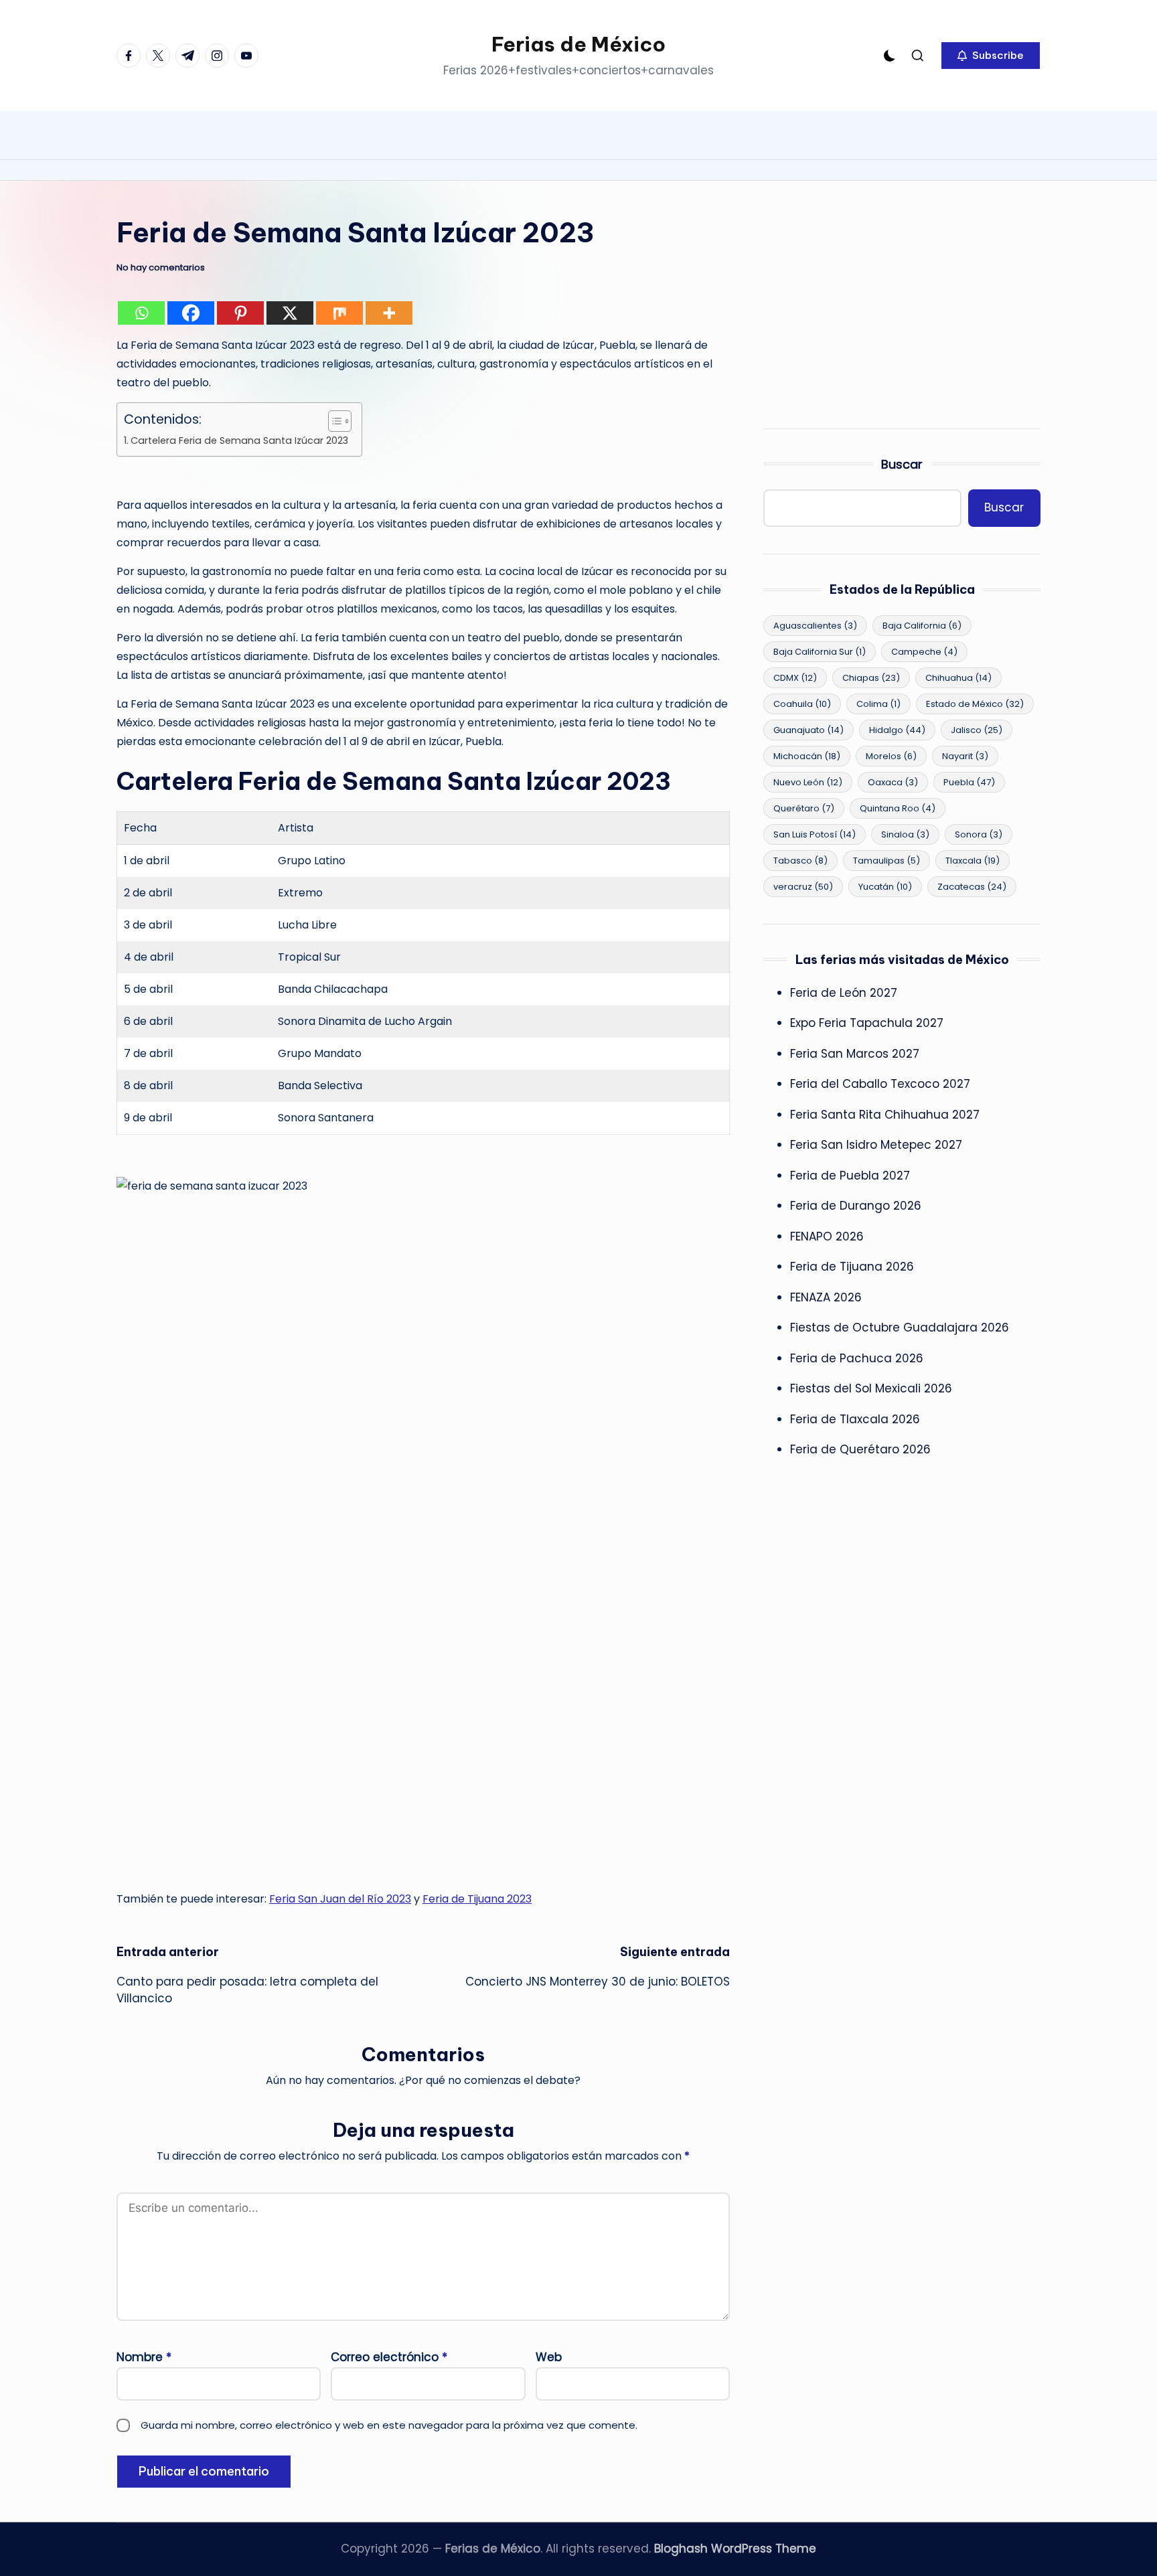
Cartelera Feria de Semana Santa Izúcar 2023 (239, 440)
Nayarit (965, 756)
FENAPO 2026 (827, 1236)
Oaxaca (893, 782)
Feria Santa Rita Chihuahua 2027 (885, 1115)
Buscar (902, 464)
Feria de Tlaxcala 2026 (855, 1419)
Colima (878, 704)
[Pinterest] (240, 313)
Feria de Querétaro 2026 (860, 1449)
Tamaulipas (886, 861)
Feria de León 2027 (844, 993)
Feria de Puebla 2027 (850, 1176)
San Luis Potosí (815, 834)
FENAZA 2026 (826, 1297)
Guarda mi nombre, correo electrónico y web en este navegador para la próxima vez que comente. (389, 2425)
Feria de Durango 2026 (856, 1206)
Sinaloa (905, 834)
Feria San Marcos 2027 (855, 1054)
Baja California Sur (820, 652)
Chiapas (871, 678)
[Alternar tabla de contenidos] (333, 421)
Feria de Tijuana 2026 (852, 1267)
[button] (991, 56)
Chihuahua (958, 678)
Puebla (969, 782)
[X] (290, 313)
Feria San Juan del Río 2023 (340, 1899)
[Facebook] (191, 313)
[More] (389, 313)
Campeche (924, 652)
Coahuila (802, 704)
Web (549, 2357)
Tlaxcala (973, 861)
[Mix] (339, 313)
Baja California (922, 626)
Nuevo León (808, 782)
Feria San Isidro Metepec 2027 (876, 1145)
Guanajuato (808, 730)
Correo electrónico (389, 2357)
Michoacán (807, 756)
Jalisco (977, 730)
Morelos (891, 756)
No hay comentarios (161, 268)
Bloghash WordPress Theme (735, 2549)
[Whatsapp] (141, 313)
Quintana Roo (898, 808)
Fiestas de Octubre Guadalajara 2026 (900, 1327)
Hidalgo (897, 730)
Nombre (144, 2357)
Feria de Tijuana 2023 (477, 1899)
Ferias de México (578, 44)
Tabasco (800, 861)
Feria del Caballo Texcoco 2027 (880, 1084)
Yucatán (885, 887)
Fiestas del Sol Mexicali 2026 (871, 1388)
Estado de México (975, 704)
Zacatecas (972, 887)
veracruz (803, 887)
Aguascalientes (815, 626)
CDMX (795, 678)
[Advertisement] (902, 308)
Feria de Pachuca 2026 (857, 1358)
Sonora (979, 834)
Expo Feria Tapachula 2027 (867, 1023)
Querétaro (804, 808)
